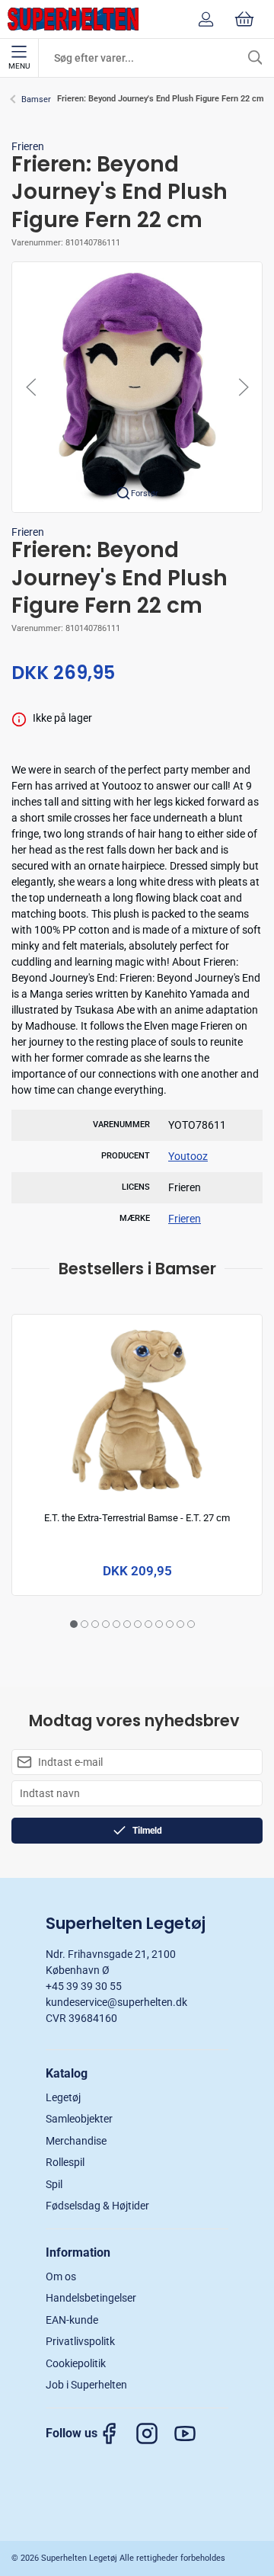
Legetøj (63, 2097)
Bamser (36, 99)
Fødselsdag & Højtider (97, 2206)
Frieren (28, 146)
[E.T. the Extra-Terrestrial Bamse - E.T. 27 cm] (137, 1410)
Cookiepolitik (76, 2363)
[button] (137, 386)
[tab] (74, 1624)
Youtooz (188, 1156)
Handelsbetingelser (91, 2298)
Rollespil (65, 2162)
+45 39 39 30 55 (84, 1986)
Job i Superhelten (86, 2385)
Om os (61, 2276)
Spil (54, 2184)
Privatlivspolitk (80, 2341)
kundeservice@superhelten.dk (116, 2002)
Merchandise (76, 2141)
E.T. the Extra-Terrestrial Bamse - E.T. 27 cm (137, 1519)
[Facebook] (116, 2433)
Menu (19, 66)
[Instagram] (155, 2433)
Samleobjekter (79, 2119)
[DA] (73, 19)
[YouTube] (193, 2433)
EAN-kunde (72, 2320)
